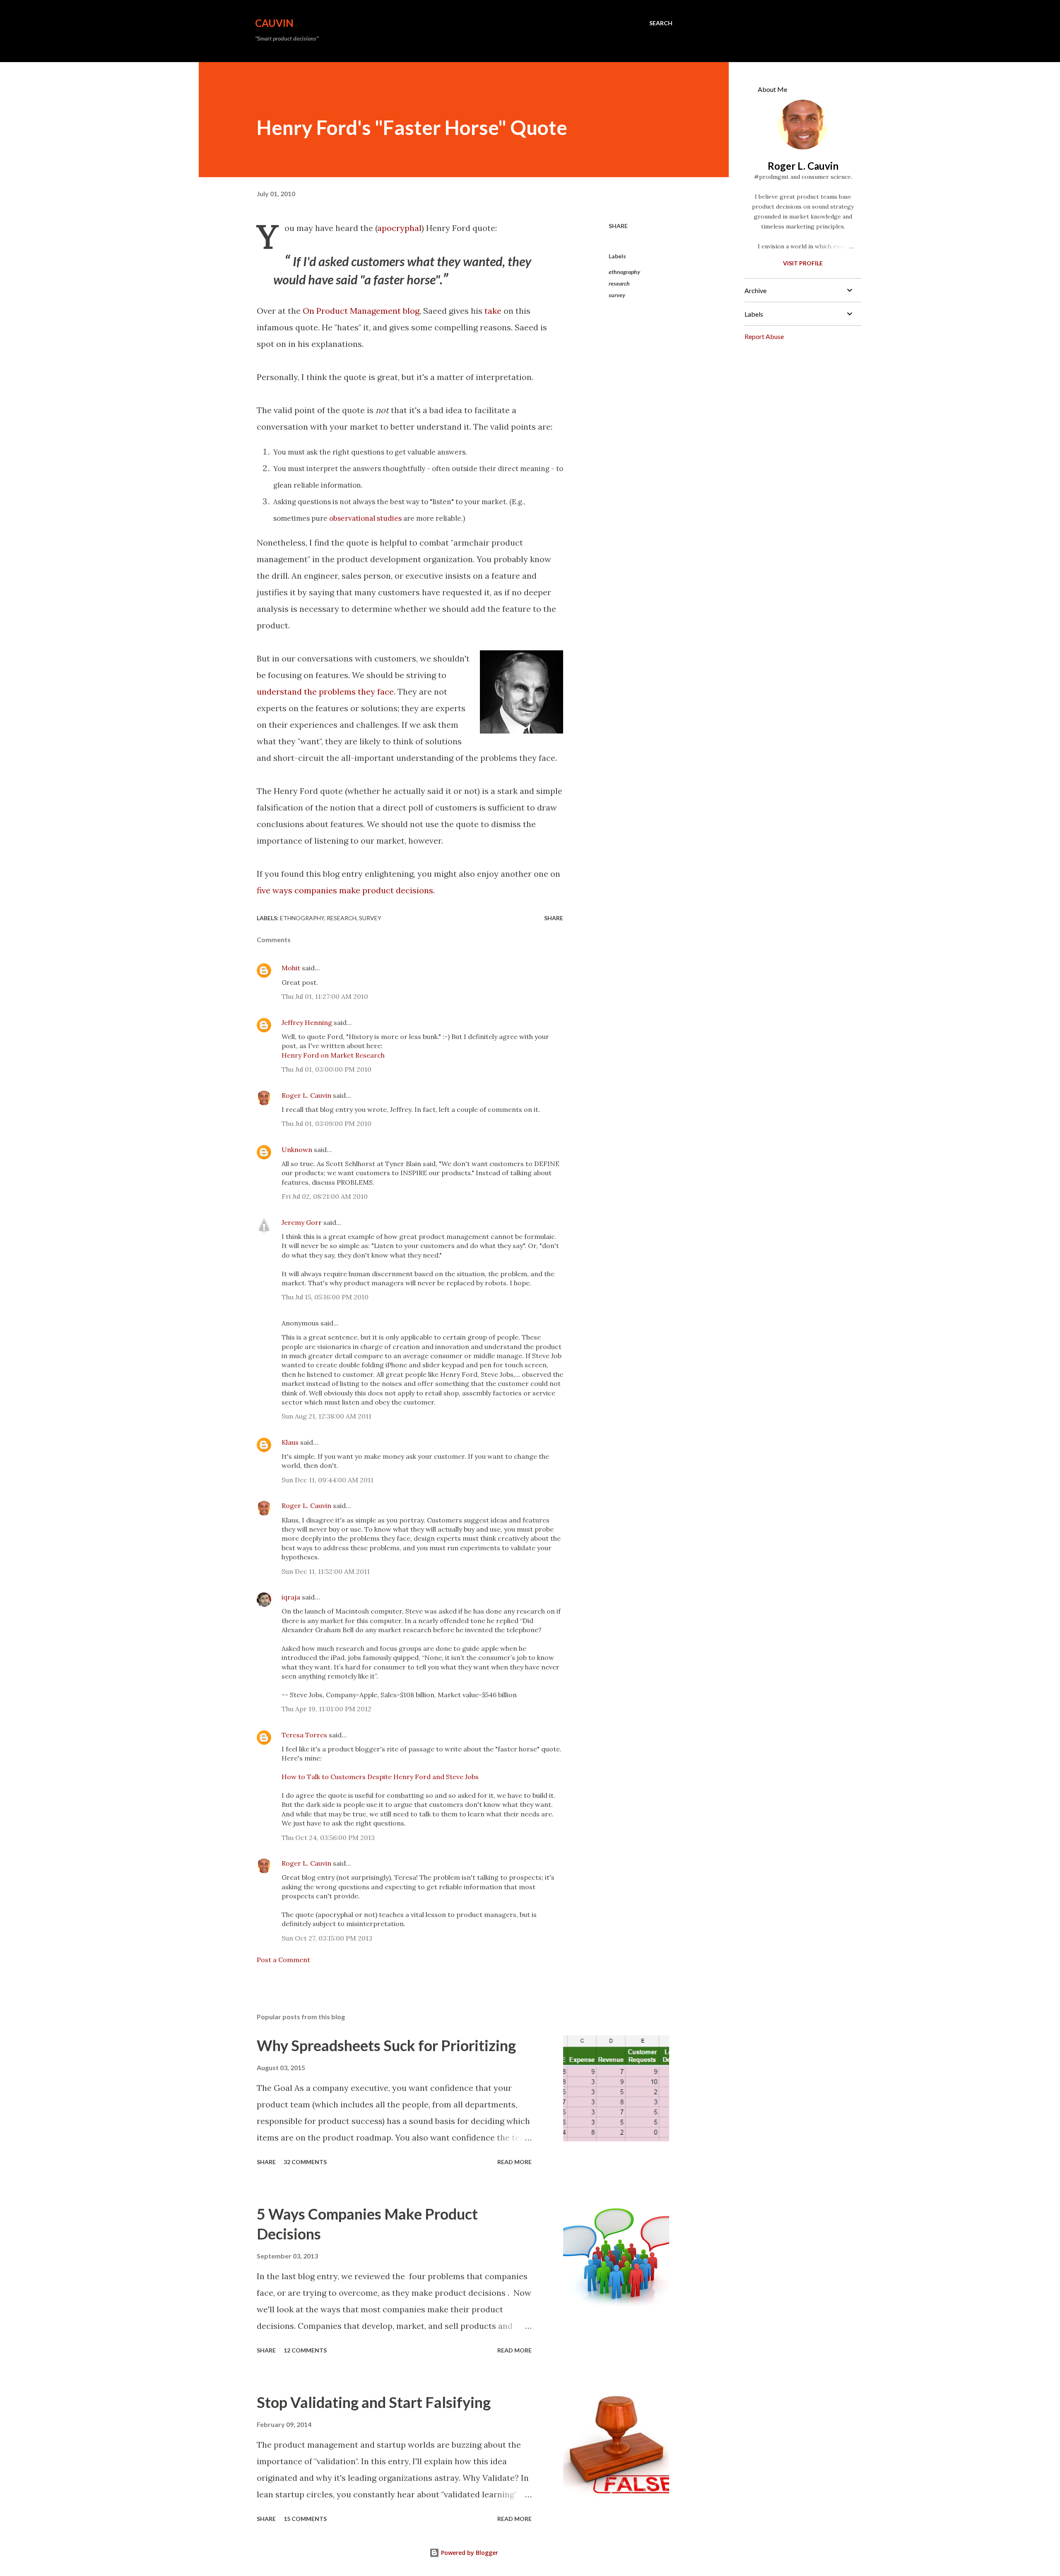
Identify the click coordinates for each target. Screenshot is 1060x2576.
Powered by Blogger (469, 2553)
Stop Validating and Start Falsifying (374, 2402)
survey (617, 295)
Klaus (290, 1442)
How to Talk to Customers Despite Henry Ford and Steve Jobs (380, 1777)
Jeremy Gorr (302, 1222)
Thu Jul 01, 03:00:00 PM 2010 (326, 1069)
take (493, 311)
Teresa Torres (304, 1735)
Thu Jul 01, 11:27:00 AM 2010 (325, 996)
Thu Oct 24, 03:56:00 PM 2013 (328, 1838)
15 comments (305, 2519)
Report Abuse (764, 336)
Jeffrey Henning (307, 1022)
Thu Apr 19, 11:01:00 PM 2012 (326, 1709)
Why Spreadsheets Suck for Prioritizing (386, 2045)
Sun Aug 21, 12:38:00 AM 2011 (326, 1416)
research (619, 283)
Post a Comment (283, 1960)
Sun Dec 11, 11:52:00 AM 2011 (326, 1571)
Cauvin (274, 23)
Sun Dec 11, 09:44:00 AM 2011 (328, 1480)
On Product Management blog (361, 311)
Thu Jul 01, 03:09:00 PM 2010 (326, 1123)
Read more (514, 2162)
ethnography (624, 272)
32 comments (305, 2162)
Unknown (297, 1150)
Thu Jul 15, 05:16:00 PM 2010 (325, 1297)
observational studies (365, 518)
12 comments (305, 2350)
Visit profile (803, 263)
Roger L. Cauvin (306, 1095)
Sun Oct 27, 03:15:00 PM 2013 (327, 1938)
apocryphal (399, 228)
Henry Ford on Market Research (333, 1055)
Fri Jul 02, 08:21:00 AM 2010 (325, 1196)
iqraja (291, 1597)
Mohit (291, 968)
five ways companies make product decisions (345, 890)
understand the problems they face (325, 692)
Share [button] (618, 226)
